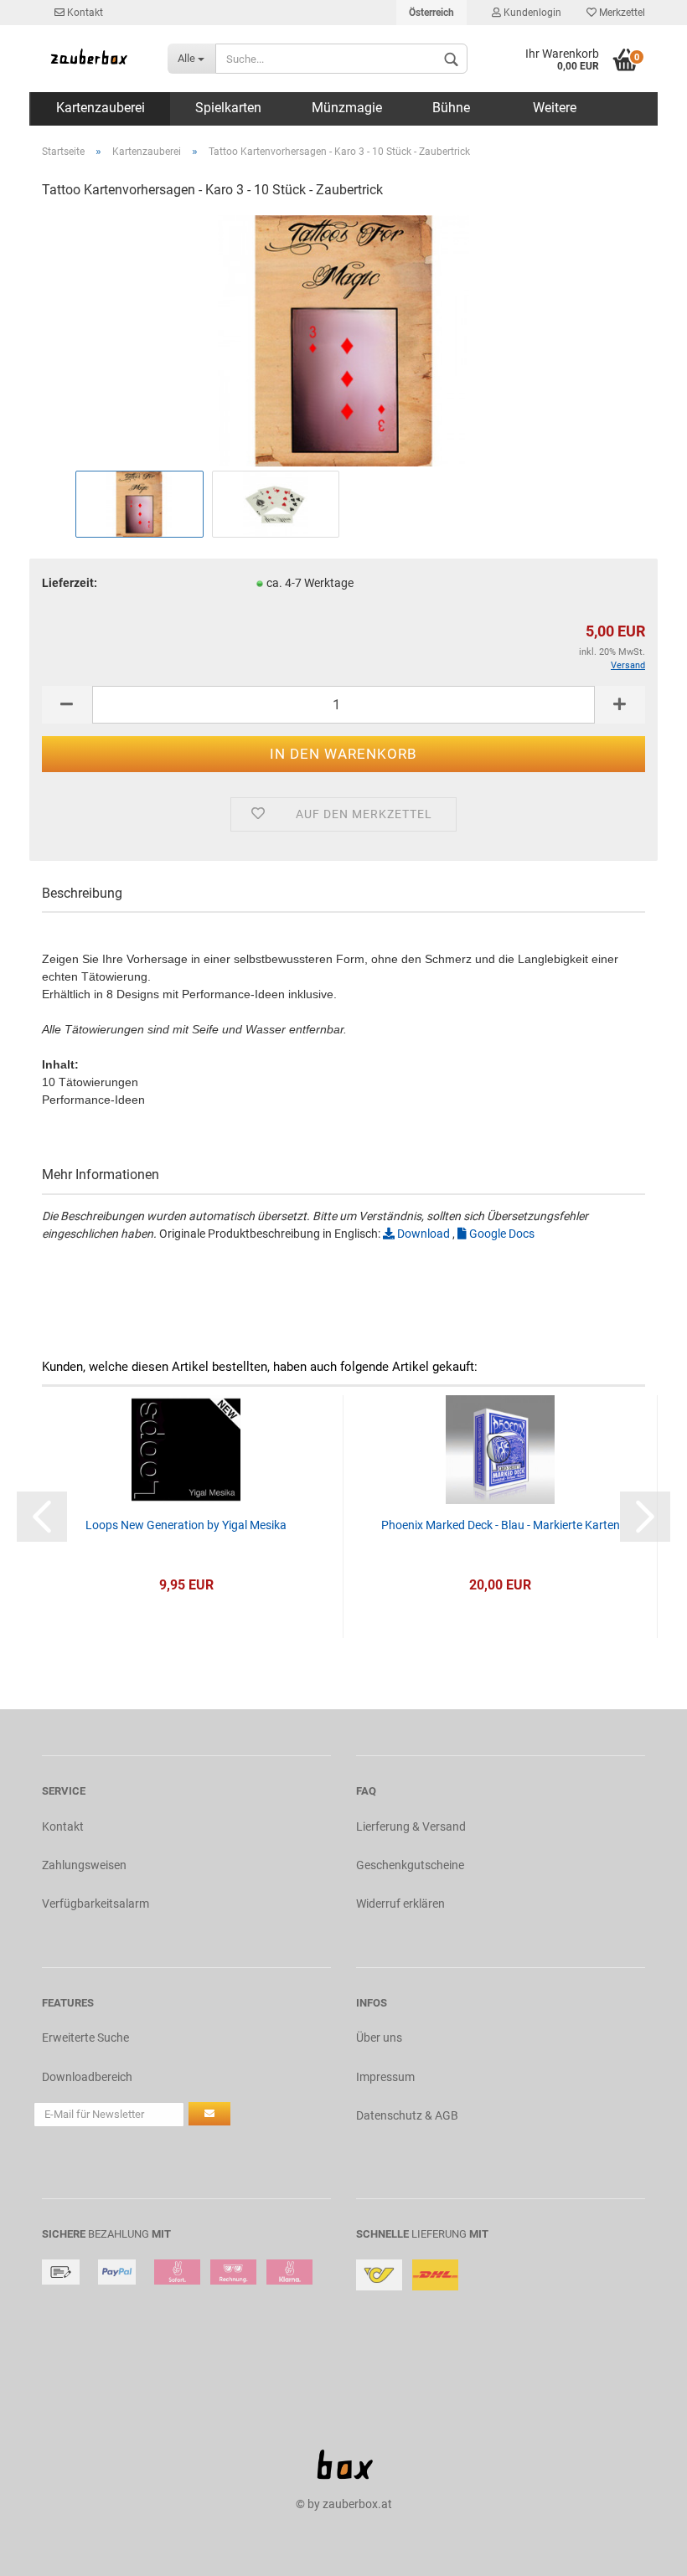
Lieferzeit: (70, 583)
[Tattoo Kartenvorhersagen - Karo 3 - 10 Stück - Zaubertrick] (343, 340)
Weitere (555, 108)
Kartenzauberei (101, 108)
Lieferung (439, 2234)
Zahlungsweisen (84, 1865)
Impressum (385, 2077)
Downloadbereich (87, 2077)
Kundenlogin (531, 13)
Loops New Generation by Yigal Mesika (186, 1525)
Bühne (451, 108)
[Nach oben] (641, 2551)
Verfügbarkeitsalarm (96, 1904)
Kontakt (84, 13)
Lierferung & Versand (411, 1826)
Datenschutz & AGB (407, 2115)
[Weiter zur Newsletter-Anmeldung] (209, 2114)
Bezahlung (119, 2234)
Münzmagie (347, 108)
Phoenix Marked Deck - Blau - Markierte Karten (501, 1525)
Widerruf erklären (400, 1904)
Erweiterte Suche (85, 2038)
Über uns (379, 2038)
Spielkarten (228, 108)
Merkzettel (621, 13)
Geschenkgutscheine (410, 1865)
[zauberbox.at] (92, 59)
